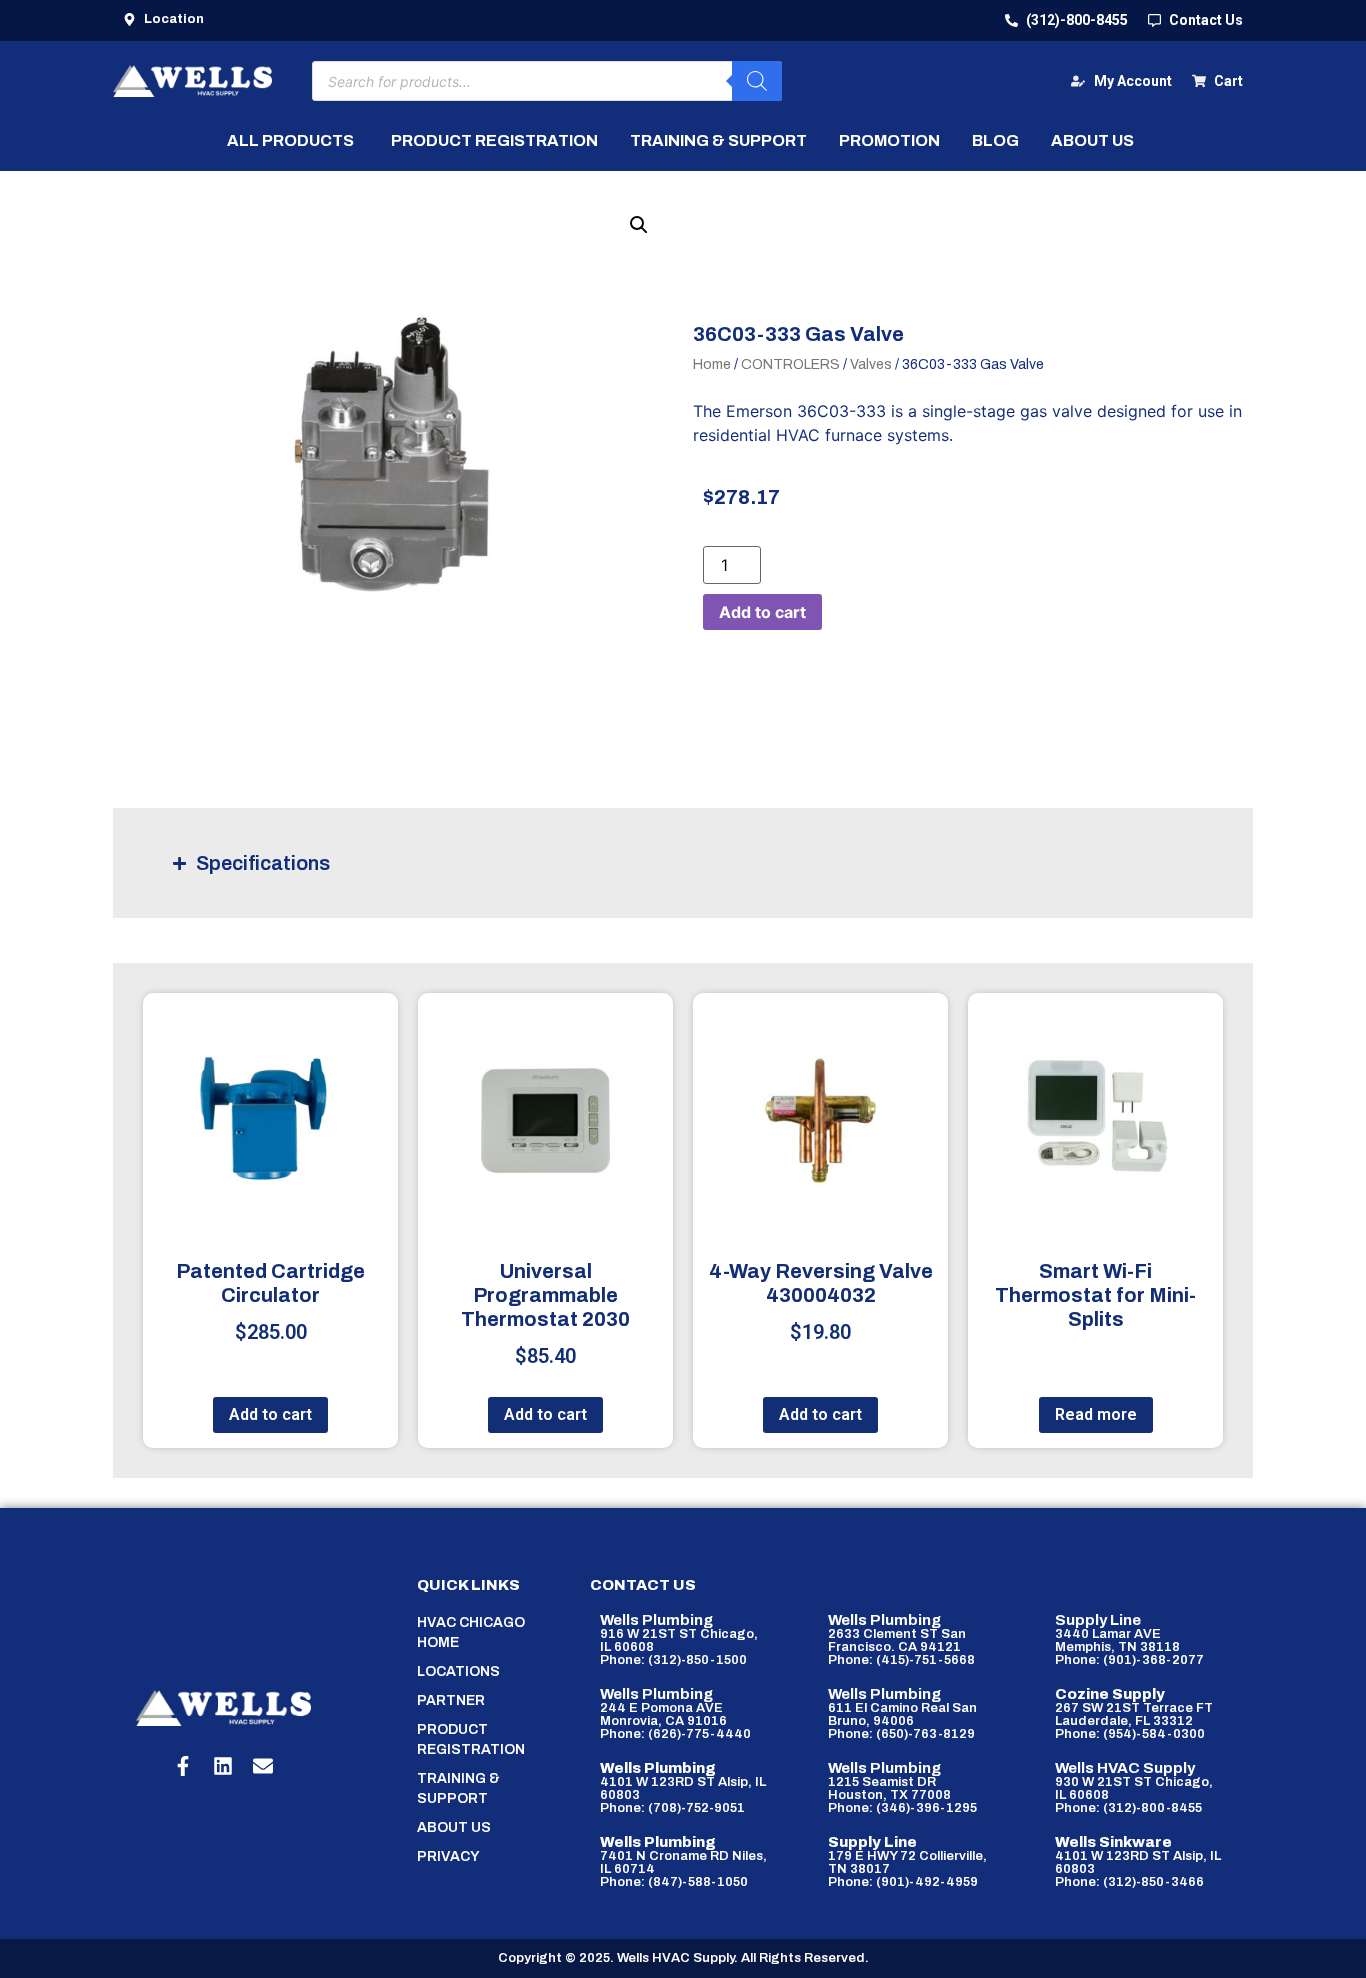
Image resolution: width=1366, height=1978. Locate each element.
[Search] (757, 81)
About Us (454, 1827)
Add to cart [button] (270, 1414)
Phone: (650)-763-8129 (901, 1734)
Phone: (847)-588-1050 (674, 1882)
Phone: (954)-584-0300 (1130, 1734)
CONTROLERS (790, 364)
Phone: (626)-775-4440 (675, 1734)
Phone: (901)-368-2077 (1129, 1660)
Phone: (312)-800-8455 (1128, 1808)
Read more (1096, 1414)
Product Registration (471, 1739)
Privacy (448, 1856)
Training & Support (458, 1788)
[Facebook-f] (183, 1766)
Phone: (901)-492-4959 (903, 1882)
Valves (871, 364)
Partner (451, 1700)
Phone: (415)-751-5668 (901, 1660)
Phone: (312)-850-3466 (1129, 1882)
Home (712, 364)
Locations (458, 1671)
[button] (639, 225)
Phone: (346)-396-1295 (902, 1808)
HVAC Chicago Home (471, 1632)
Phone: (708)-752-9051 (672, 1808)
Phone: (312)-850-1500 (673, 1660)
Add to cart (762, 612)
